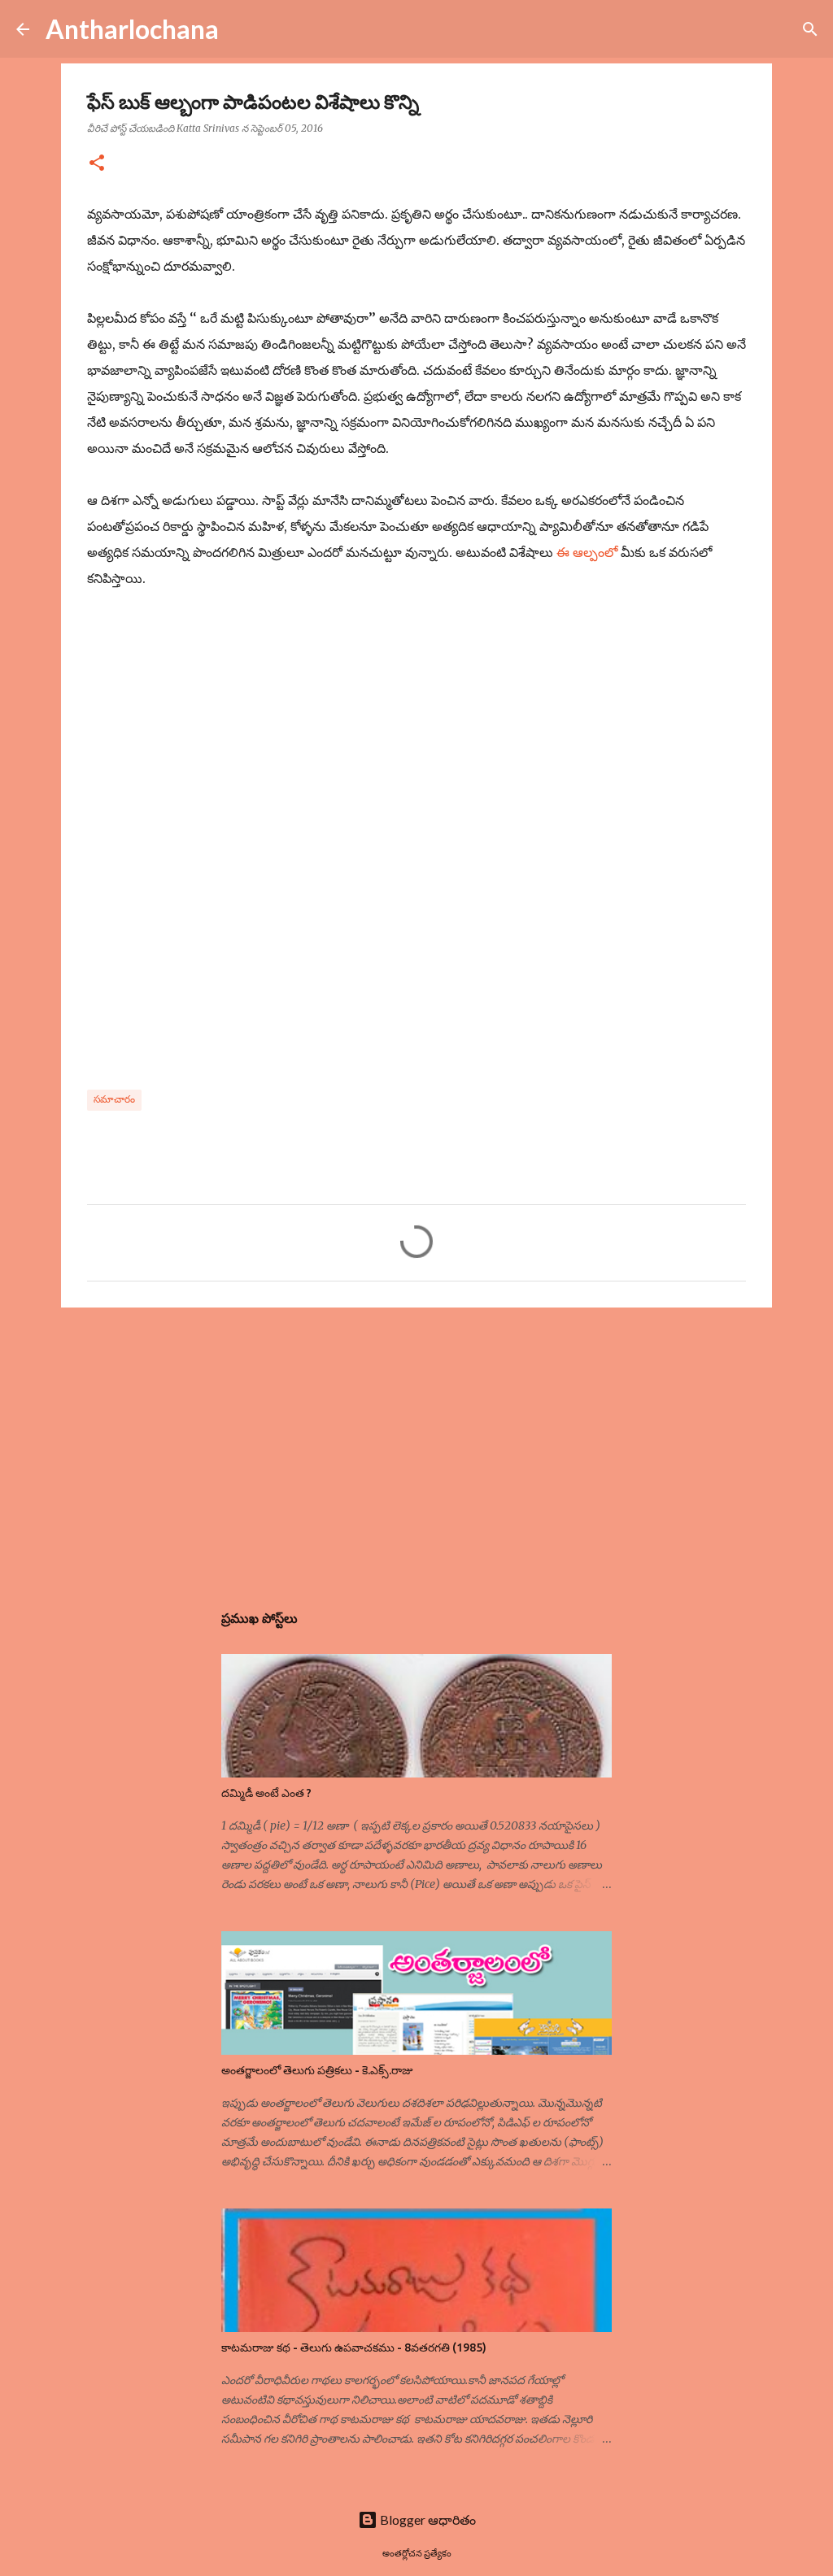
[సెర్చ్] (242, 29)
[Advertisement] (416, 1446)
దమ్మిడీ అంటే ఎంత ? (266, 1793)
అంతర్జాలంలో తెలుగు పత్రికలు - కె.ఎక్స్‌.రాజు (317, 2070)
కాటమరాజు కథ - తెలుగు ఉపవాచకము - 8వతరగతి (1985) (354, 2348)
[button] (97, 164)
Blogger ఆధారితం (427, 2519)
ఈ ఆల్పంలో (587, 552)
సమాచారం (114, 1099)
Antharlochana (132, 29)
